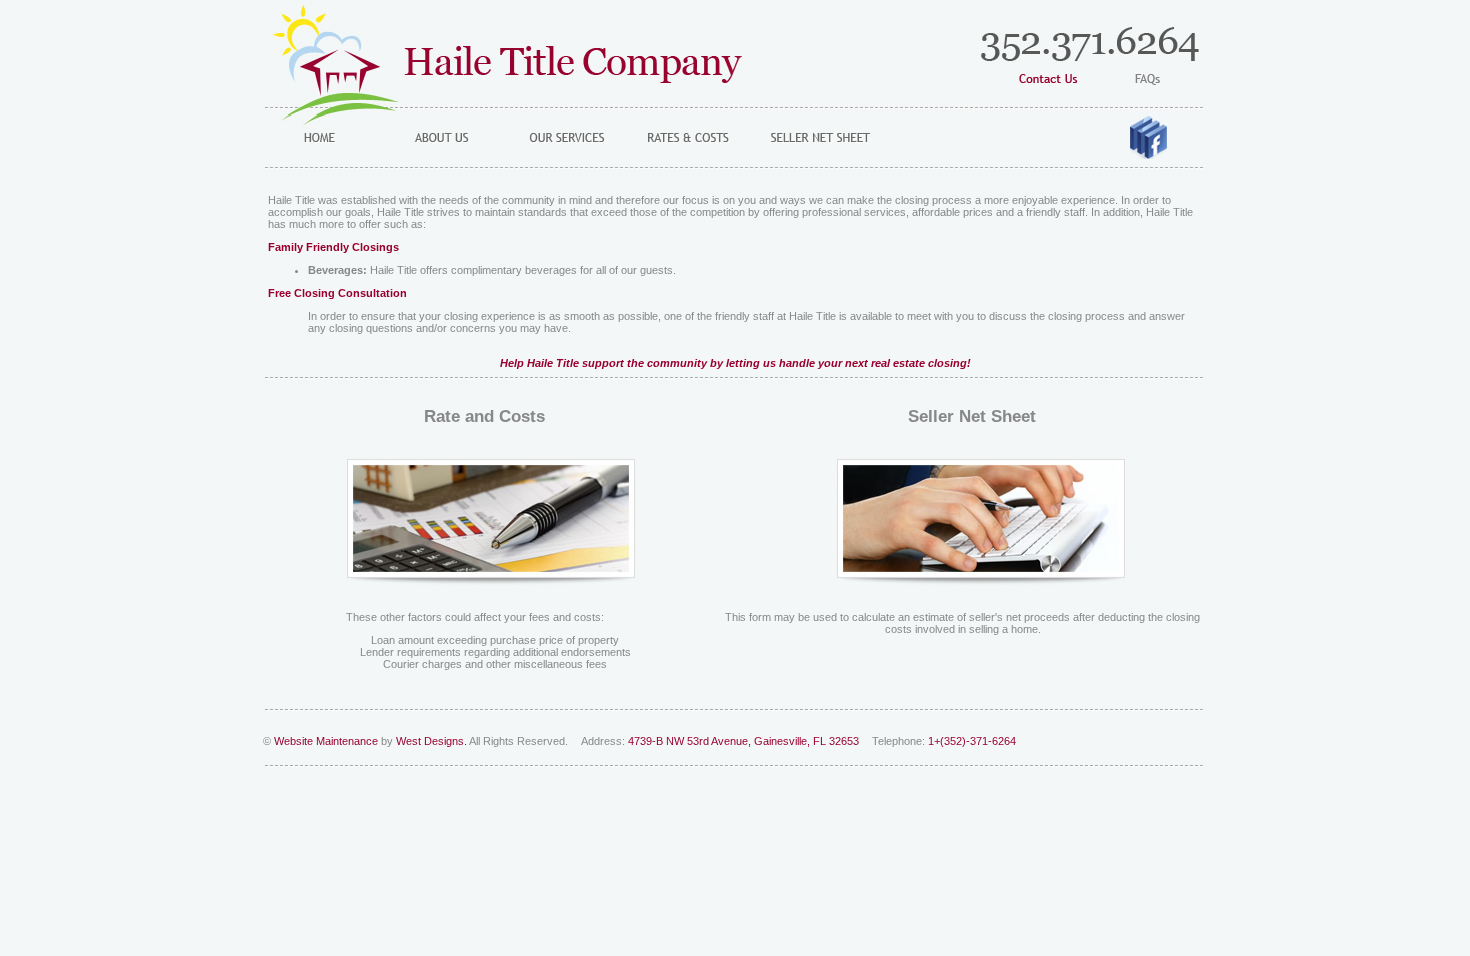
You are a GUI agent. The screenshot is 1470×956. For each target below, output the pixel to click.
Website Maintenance (326, 741)
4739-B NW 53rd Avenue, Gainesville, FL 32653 (745, 741)
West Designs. (431, 741)
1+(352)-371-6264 (972, 741)
